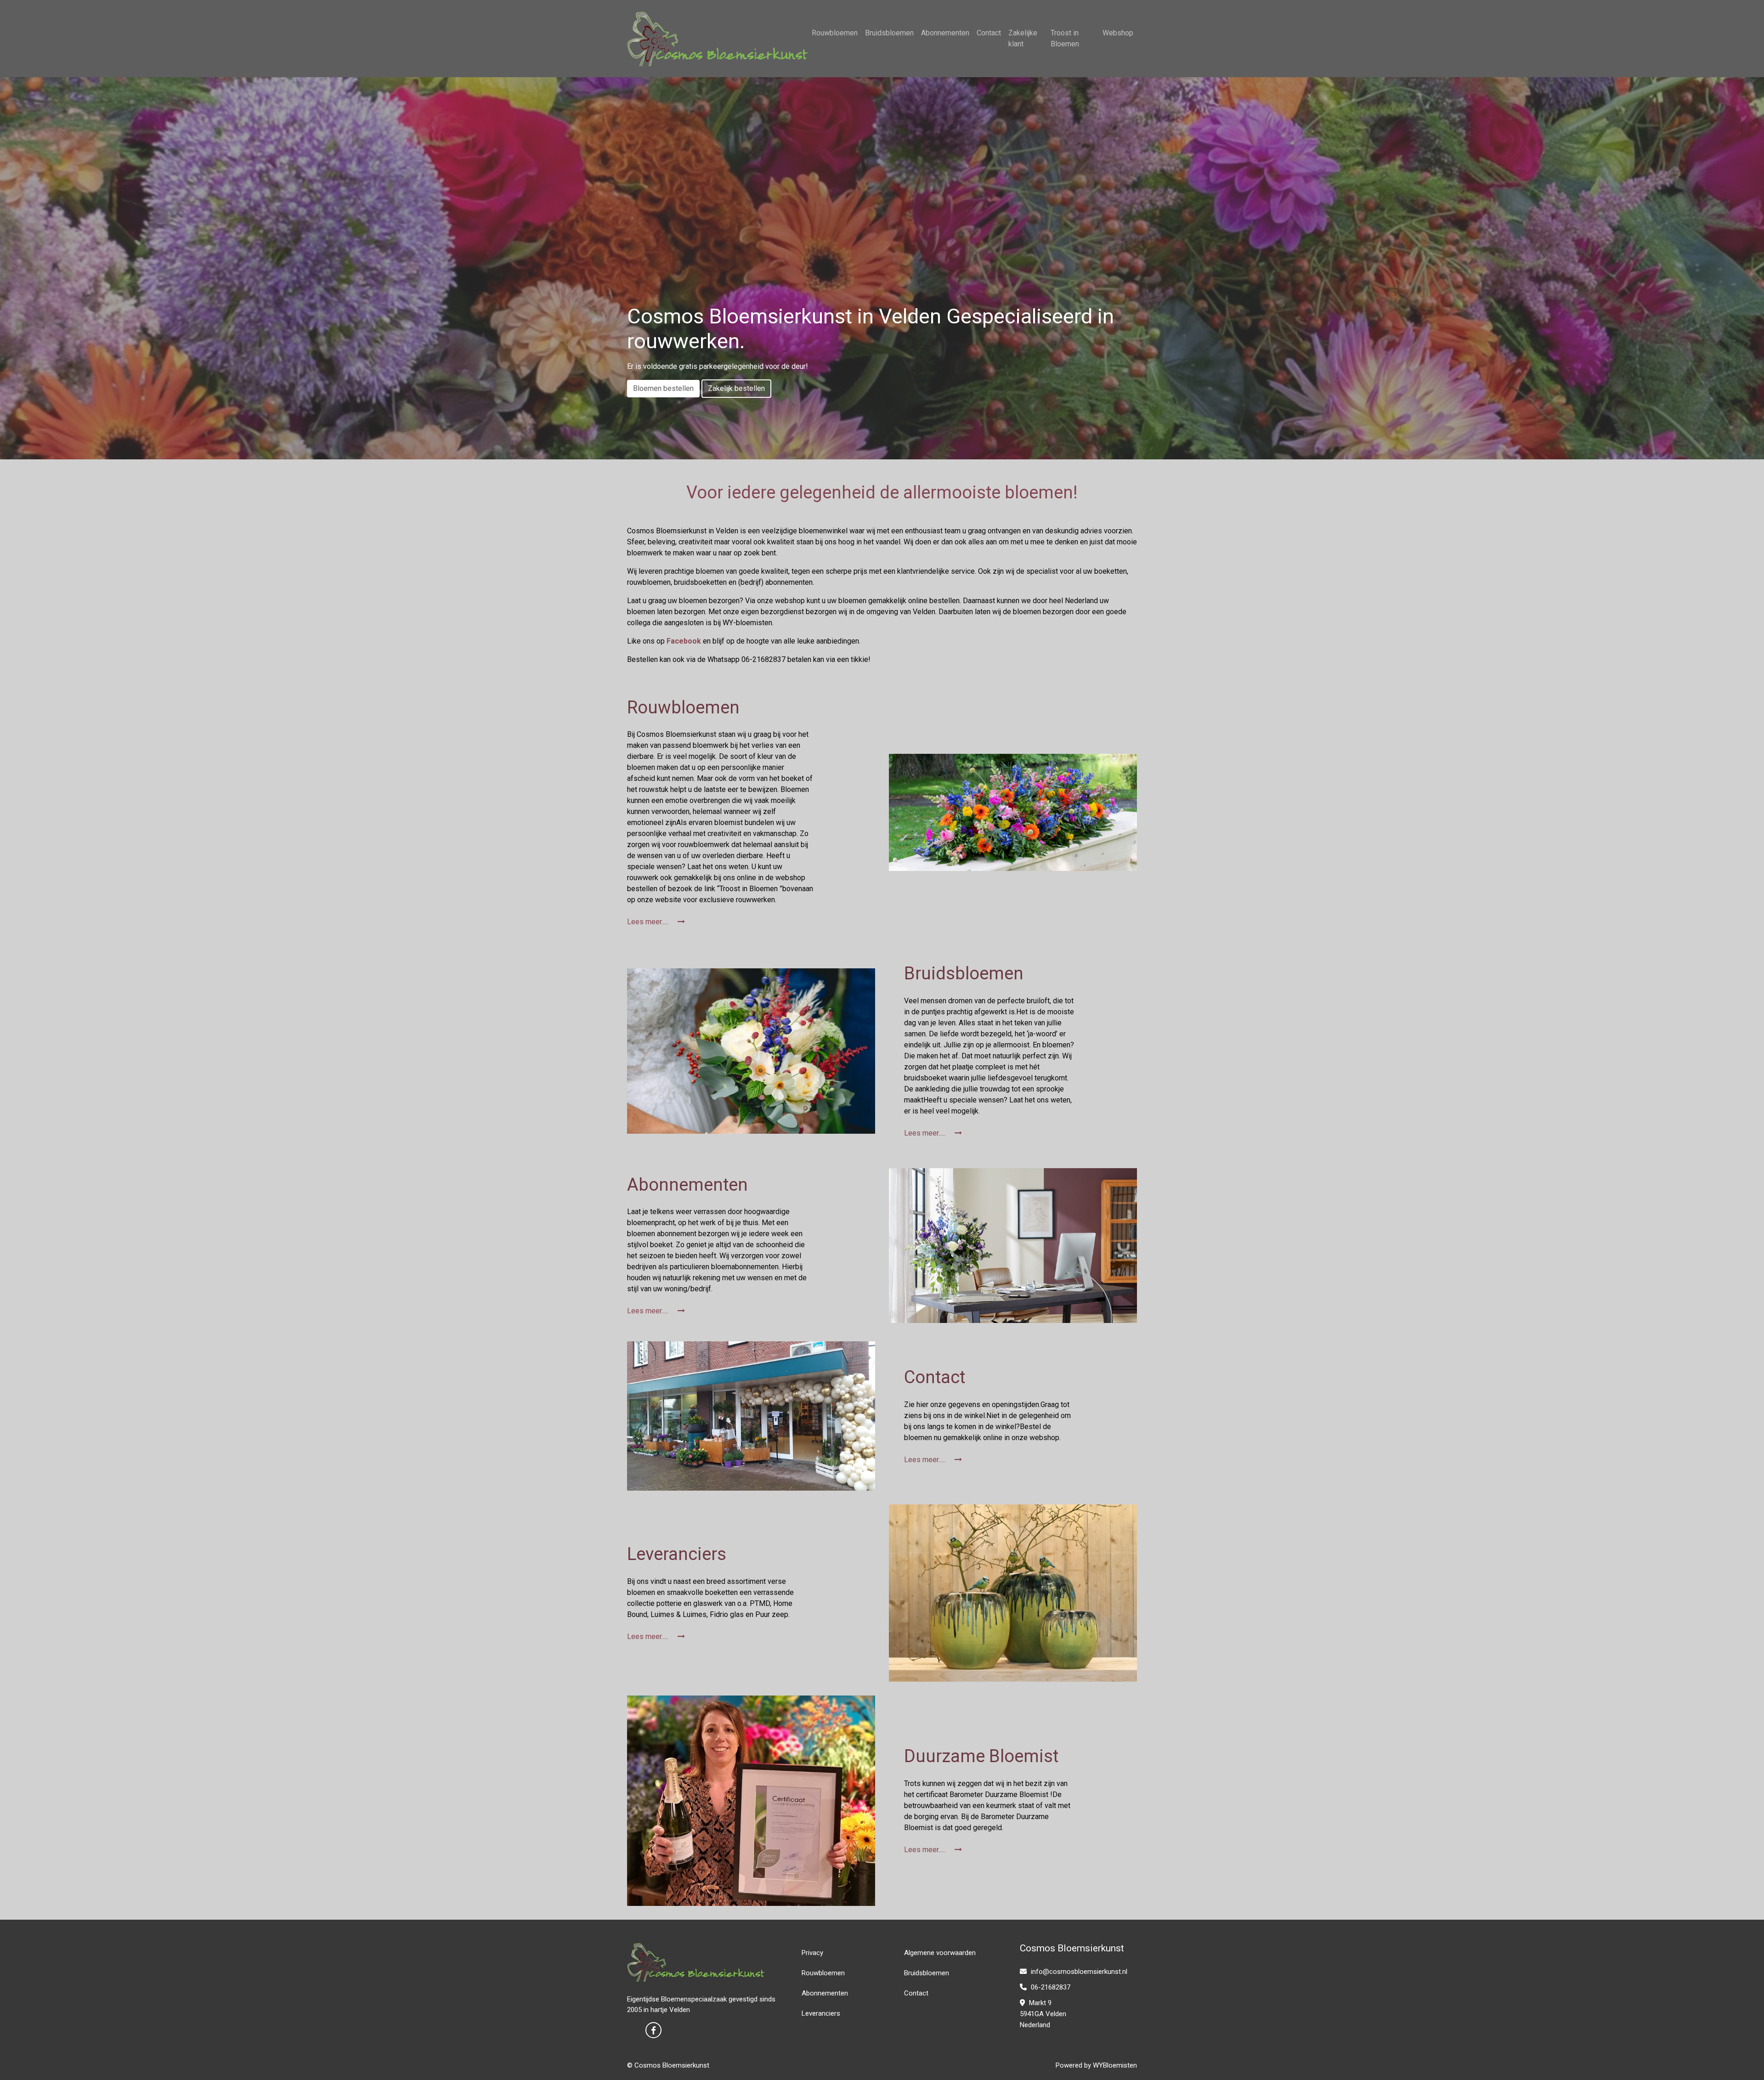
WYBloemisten (1115, 2065)
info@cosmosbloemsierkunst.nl (1078, 1972)
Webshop (1118, 33)
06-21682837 (1050, 1987)
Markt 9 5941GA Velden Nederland (1043, 2014)
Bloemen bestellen (663, 388)
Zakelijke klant (1023, 38)
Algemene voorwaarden (940, 1953)
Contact (989, 33)
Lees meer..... (649, 922)
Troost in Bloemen (1065, 38)
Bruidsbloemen (889, 33)
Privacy (812, 1953)
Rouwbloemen (835, 33)
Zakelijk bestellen (736, 388)
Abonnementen (945, 33)
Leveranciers (821, 2013)
